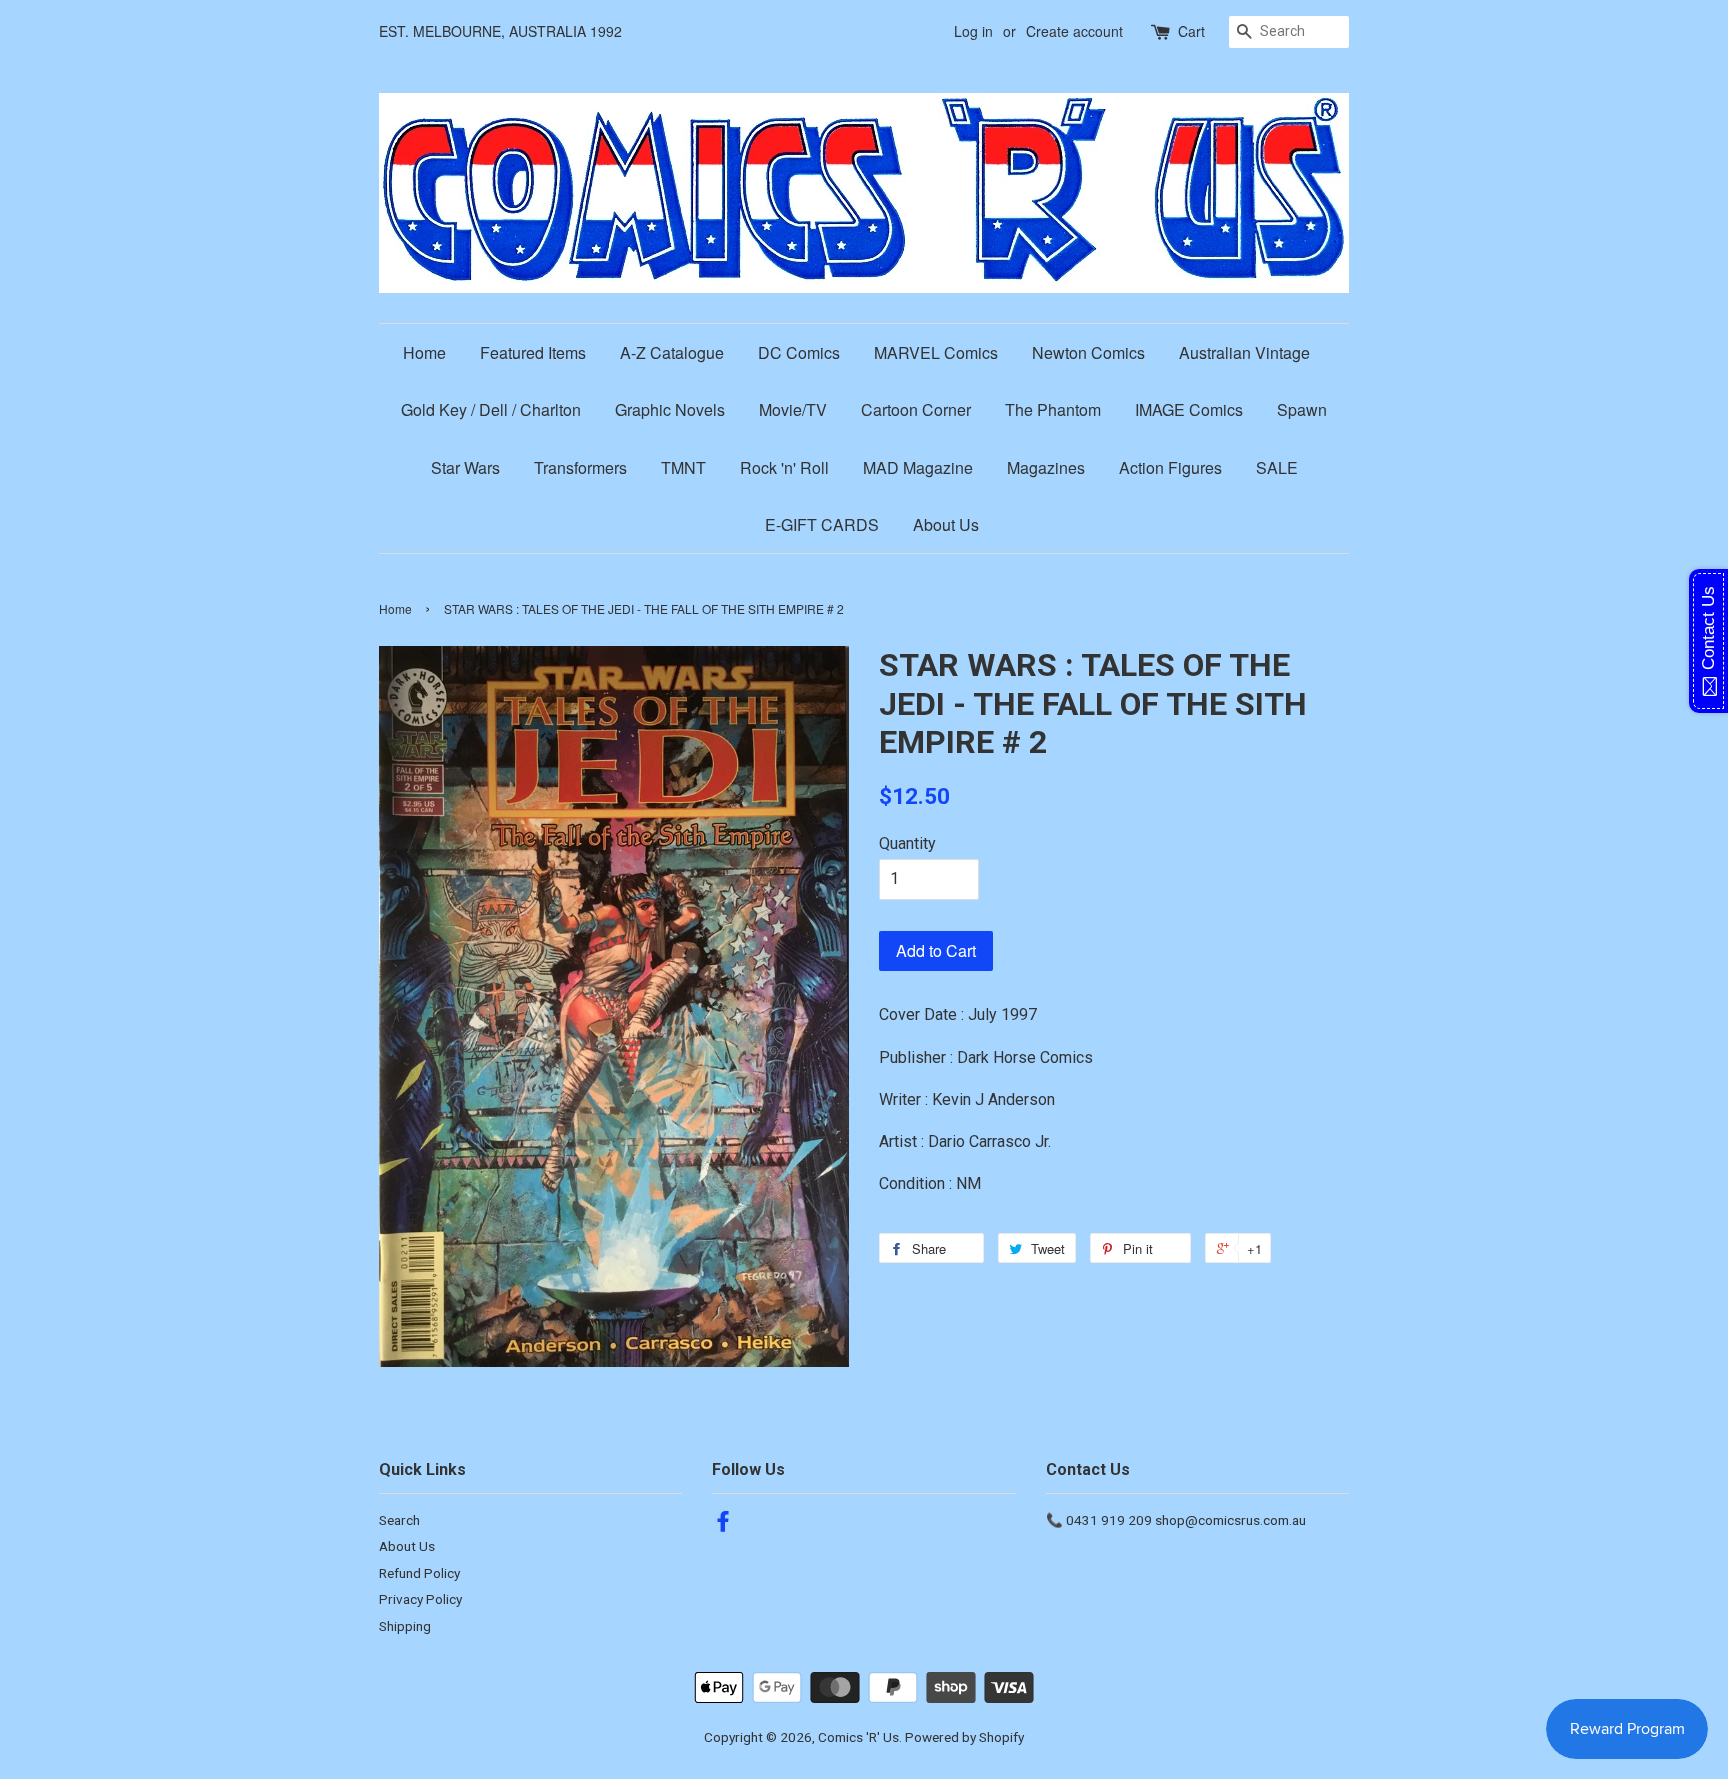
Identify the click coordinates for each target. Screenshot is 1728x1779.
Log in (973, 31)
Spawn (1302, 409)
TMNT (683, 467)
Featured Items (533, 352)
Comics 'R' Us (858, 1737)
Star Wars (465, 467)
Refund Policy (419, 1573)
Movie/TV (793, 409)
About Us (946, 524)
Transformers (580, 467)
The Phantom (1053, 409)
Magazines (1046, 467)
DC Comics (799, 352)
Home (424, 352)
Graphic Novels (670, 409)
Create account (1074, 31)
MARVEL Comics (936, 352)
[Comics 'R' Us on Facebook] (723, 1525)
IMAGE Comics (1189, 409)
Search (399, 1520)
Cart (1191, 31)
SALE (1277, 467)
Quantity (907, 843)
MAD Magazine (918, 467)
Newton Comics (1088, 352)
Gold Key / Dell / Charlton (491, 409)
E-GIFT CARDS (822, 524)
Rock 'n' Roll (784, 467)
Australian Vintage (1244, 352)
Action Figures (1170, 467)
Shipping (405, 1626)
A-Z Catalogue (672, 352)
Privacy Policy (420, 1599)
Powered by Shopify (964, 1737)
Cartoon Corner (916, 409)
